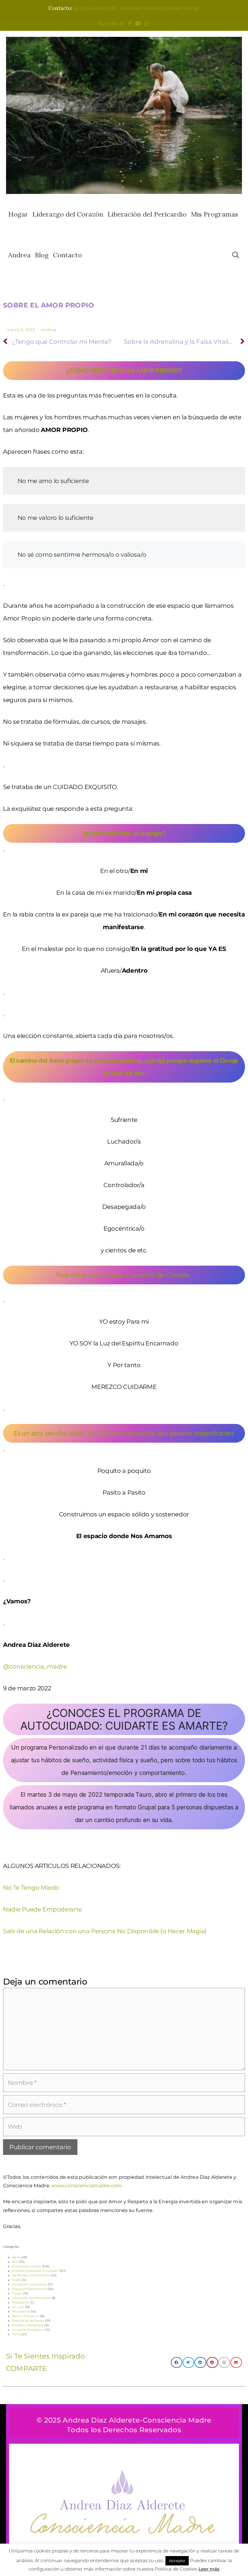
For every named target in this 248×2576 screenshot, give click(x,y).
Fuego (17, 2293)
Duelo (17, 2280)
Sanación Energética (28, 2330)
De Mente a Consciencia (31, 2275)
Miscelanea (21, 2312)
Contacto (67, 255)
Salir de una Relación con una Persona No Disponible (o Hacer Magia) (105, 1931)
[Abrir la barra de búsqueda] (236, 255)
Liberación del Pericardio (147, 214)
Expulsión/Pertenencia (29, 2289)
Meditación (21, 2302)
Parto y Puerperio (25, 2316)
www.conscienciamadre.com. (87, 2186)
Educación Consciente (29, 2284)
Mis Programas (214, 214)
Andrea (19, 255)
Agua (16, 2257)
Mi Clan (18, 2307)
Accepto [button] (177, 2561)
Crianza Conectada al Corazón (35, 2271)
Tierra (16, 2334)
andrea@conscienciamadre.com (159, 8)
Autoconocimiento (26, 2266)
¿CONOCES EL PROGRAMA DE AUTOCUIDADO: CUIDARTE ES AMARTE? (124, 1719)
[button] (177, 2362)
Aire (15, 2262)
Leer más (209, 2569)
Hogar (18, 214)
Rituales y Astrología (28, 2325)
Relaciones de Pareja (28, 2321)
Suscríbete (112, 24)
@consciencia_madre (35, 1666)
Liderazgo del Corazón (68, 214)
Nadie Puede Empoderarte (42, 1909)
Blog (42, 255)
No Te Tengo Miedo (31, 1888)
